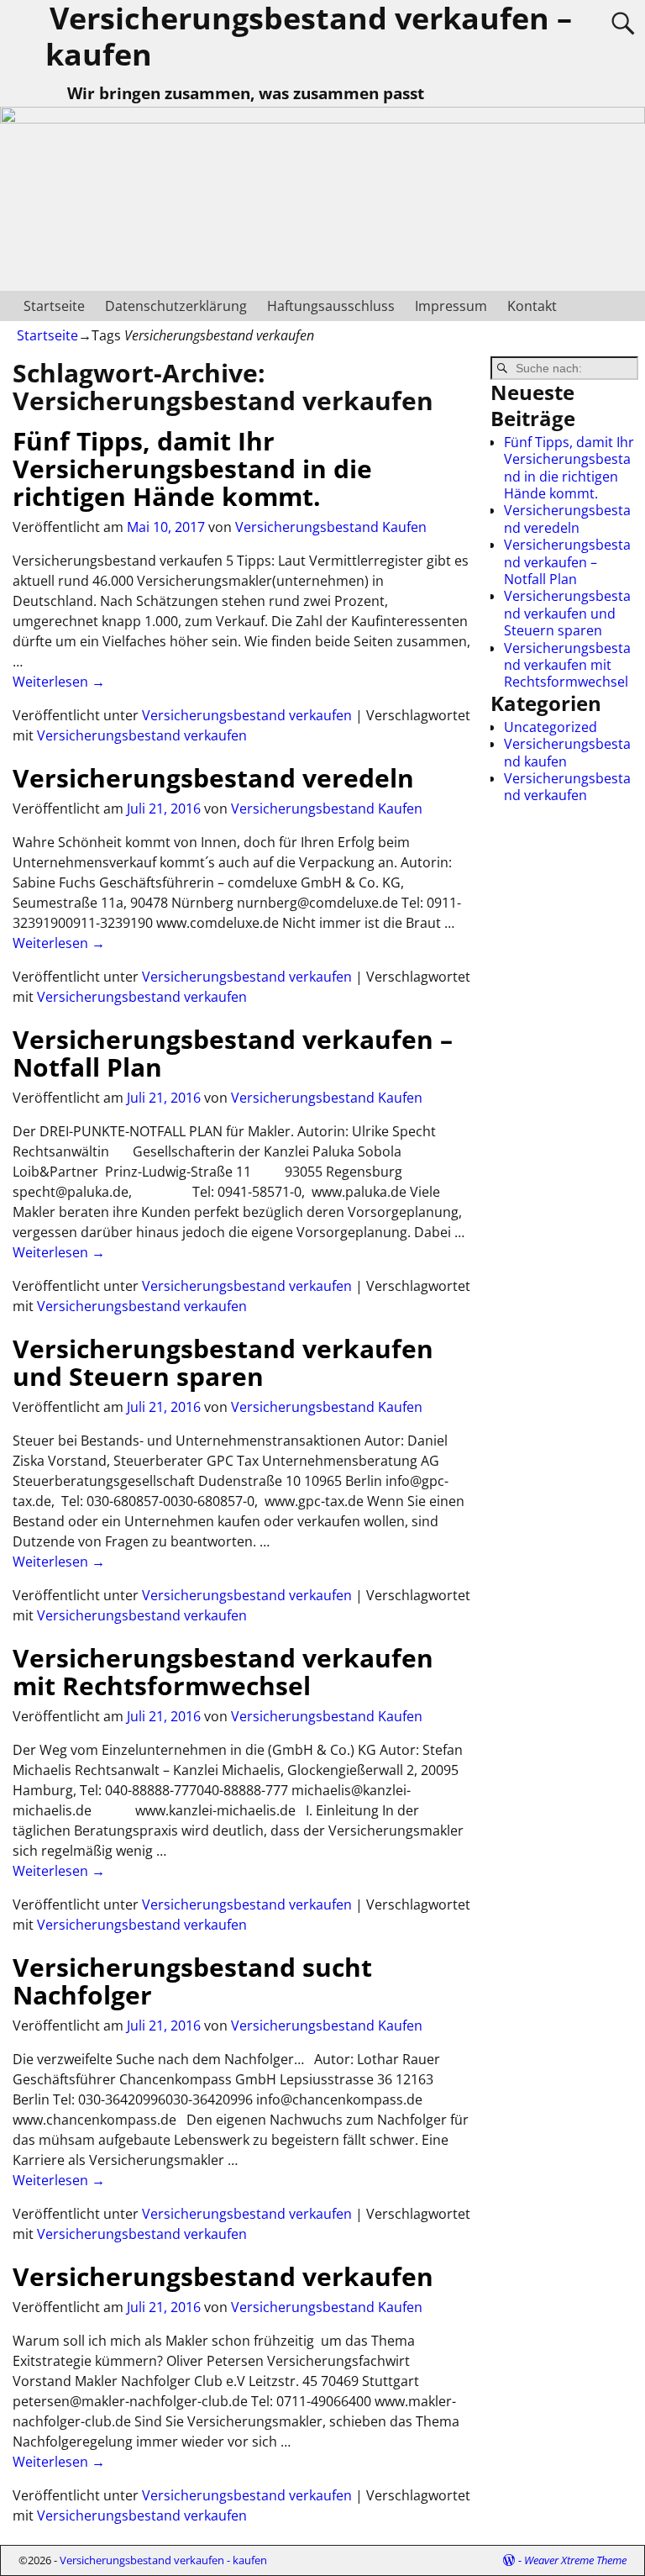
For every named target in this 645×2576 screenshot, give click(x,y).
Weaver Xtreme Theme (575, 2560)
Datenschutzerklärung (176, 306)
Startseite (54, 306)
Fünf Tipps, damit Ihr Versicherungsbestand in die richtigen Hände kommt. (192, 469)
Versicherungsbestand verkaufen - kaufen (163, 2560)
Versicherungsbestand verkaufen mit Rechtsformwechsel (223, 1672)
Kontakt (532, 306)
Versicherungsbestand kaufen (567, 752)
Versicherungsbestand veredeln (213, 778)
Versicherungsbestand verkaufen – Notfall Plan (233, 1053)
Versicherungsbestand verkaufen (247, 715)
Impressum (451, 306)
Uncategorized (551, 727)
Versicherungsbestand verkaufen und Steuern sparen (223, 1362)
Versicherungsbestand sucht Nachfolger (192, 1981)
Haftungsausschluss (331, 306)
